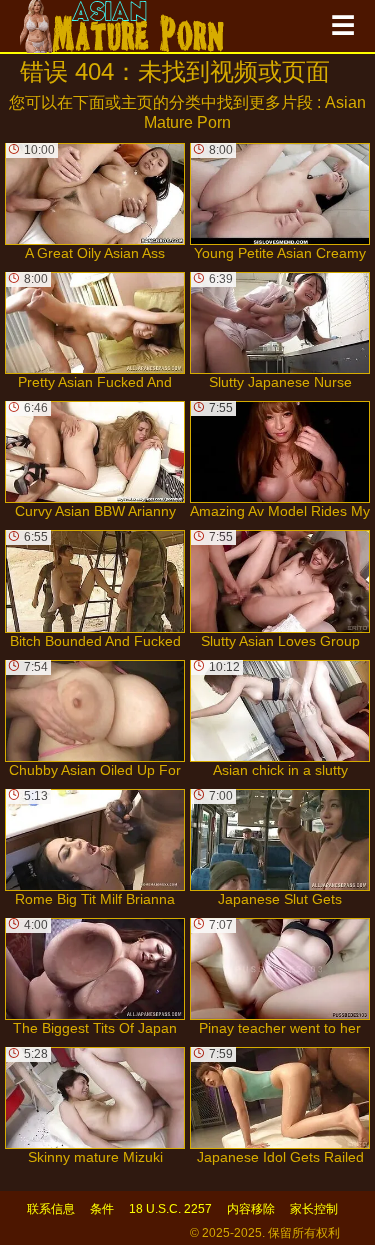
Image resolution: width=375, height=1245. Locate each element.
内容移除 (251, 1209)
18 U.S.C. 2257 (170, 1209)
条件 (102, 1209)
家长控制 (314, 1209)
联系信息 (51, 1209)
